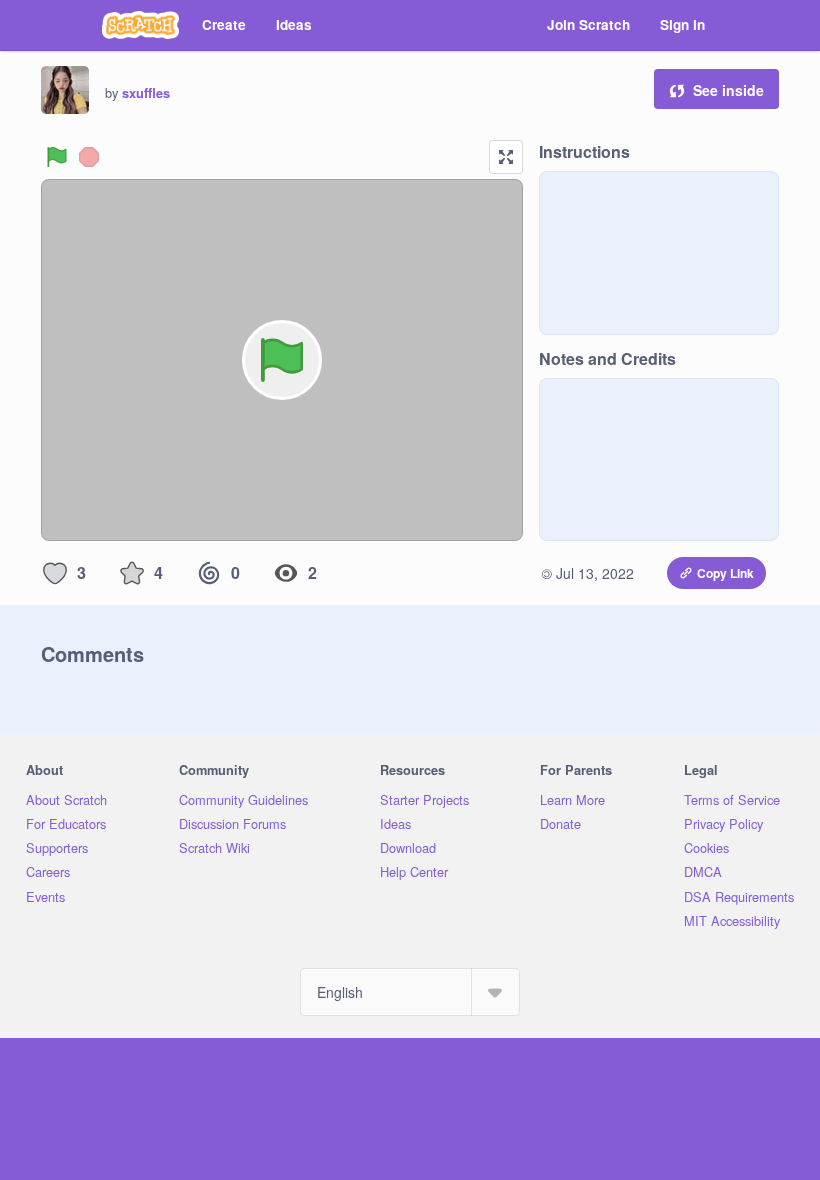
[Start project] (57, 157)
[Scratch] (140, 25)
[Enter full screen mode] (506, 157)
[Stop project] (89, 157)
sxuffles (146, 93)
